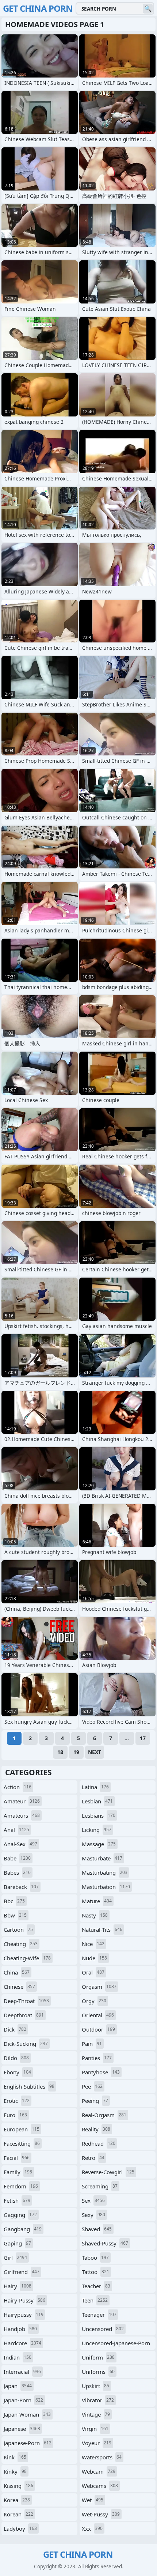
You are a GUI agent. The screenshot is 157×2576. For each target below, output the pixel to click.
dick (15, 2029)
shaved (97, 2229)
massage (99, 1844)
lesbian (97, 1801)
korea (17, 2500)
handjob (20, 2329)
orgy (94, 2001)
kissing (18, 2486)
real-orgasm (104, 2115)
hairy (18, 2286)
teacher (96, 2286)
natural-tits (102, 1930)
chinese (19, 1987)
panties (97, 2058)
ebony (17, 2072)
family (18, 2172)
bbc (14, 1901)
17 (143, 1738)
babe (17, 1858)
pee (92, 2086)
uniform (98, 2357)
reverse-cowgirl (108, 2172)
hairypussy (24, 2315)
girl (15, 2258)
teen (95, 2300)
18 (60, 1752)
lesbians (99, 1815)
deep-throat (26, 2001)
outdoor (98, 2029)
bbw (15, 1915)
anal (16, 1830)
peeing (95, 2101)
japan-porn (23, 2400)
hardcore (22, 2343)
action (18, 1787)
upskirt (95, 2386)
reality (96, 2129)
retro (93, 2158)
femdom (21, 2186)
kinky (15, 2471)
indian (18, 2357)
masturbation (106, 1887)
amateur (22, 1801)
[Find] (148, 9)
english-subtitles (29, 2086)
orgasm (99, 1987)
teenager (99, 2315)
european (22, 2129)
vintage (96, 2414)
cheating (21, 1944)
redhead (99, 2143)
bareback (21, 1887)
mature (97, 1901)
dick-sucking (26, 2044)
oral (93, 1972)
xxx (92, 2528)
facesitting (22, 2143)
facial (17, 2158)
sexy (93, 2215)
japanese (22, 2429)
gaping (17, 2243)
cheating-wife (27, 1958)
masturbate (102, 1858)
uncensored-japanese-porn (116, 2345)
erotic (17, 2101)
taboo (95, 2258)
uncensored (103, 2329)
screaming (100, 2186)
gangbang (23, 2229)
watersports (102, 2457)
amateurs (22, 1815)
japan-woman (27, 2414)
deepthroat (24, 2015)
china (17, 1972)
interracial (22, 2372)
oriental (98, 2015)
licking (97, 1830)
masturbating (105, 1872)
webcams (100, 2486)
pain (92, 2044)
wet (93, 2500)
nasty (95, 1915)
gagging (20, 2215)
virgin (95, 2429)
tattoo (95, 2272)
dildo (16, 2058)
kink (15, 2457)
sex (93, 2200)
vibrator (98, 2400)
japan (18, 2386)
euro (15, 2115)
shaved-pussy (105, 2243)
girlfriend (22, 2272)
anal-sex (20, 1844)
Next (95, 1752)
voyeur (97, 2443)
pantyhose (101, 2072)
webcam (99, 2471)
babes (17, 1872)
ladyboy (20, 2528)
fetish (17, 2200)
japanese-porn (28, 2443)
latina (95, 1787)
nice (93, 1944)
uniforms (98, 2372)
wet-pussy (101, 2514)
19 (76, 1752)
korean (18, 2514)
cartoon (18, 1930)
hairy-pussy (24, 2300)
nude (94, 1958)
